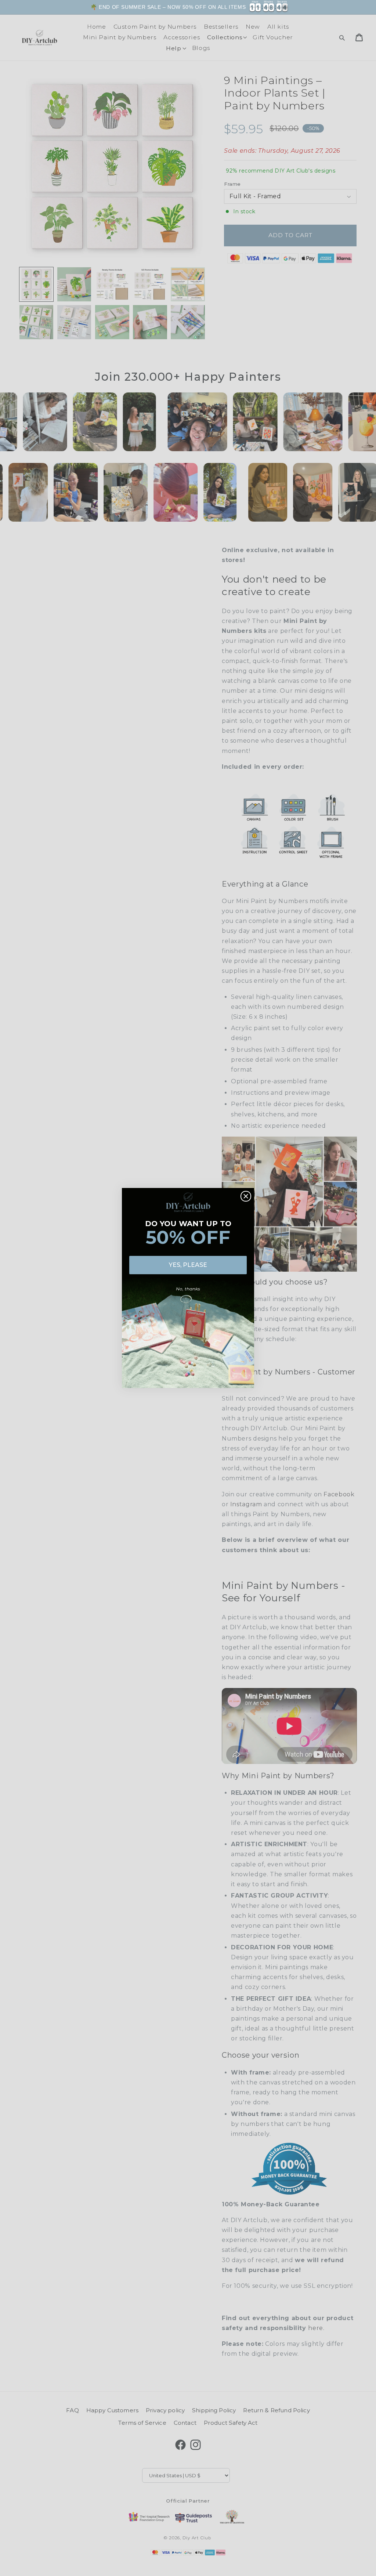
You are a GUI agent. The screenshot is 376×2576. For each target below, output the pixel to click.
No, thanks (188, 1289)
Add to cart (346, 13)
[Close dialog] (246, 1196)
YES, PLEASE (188, 1265)
